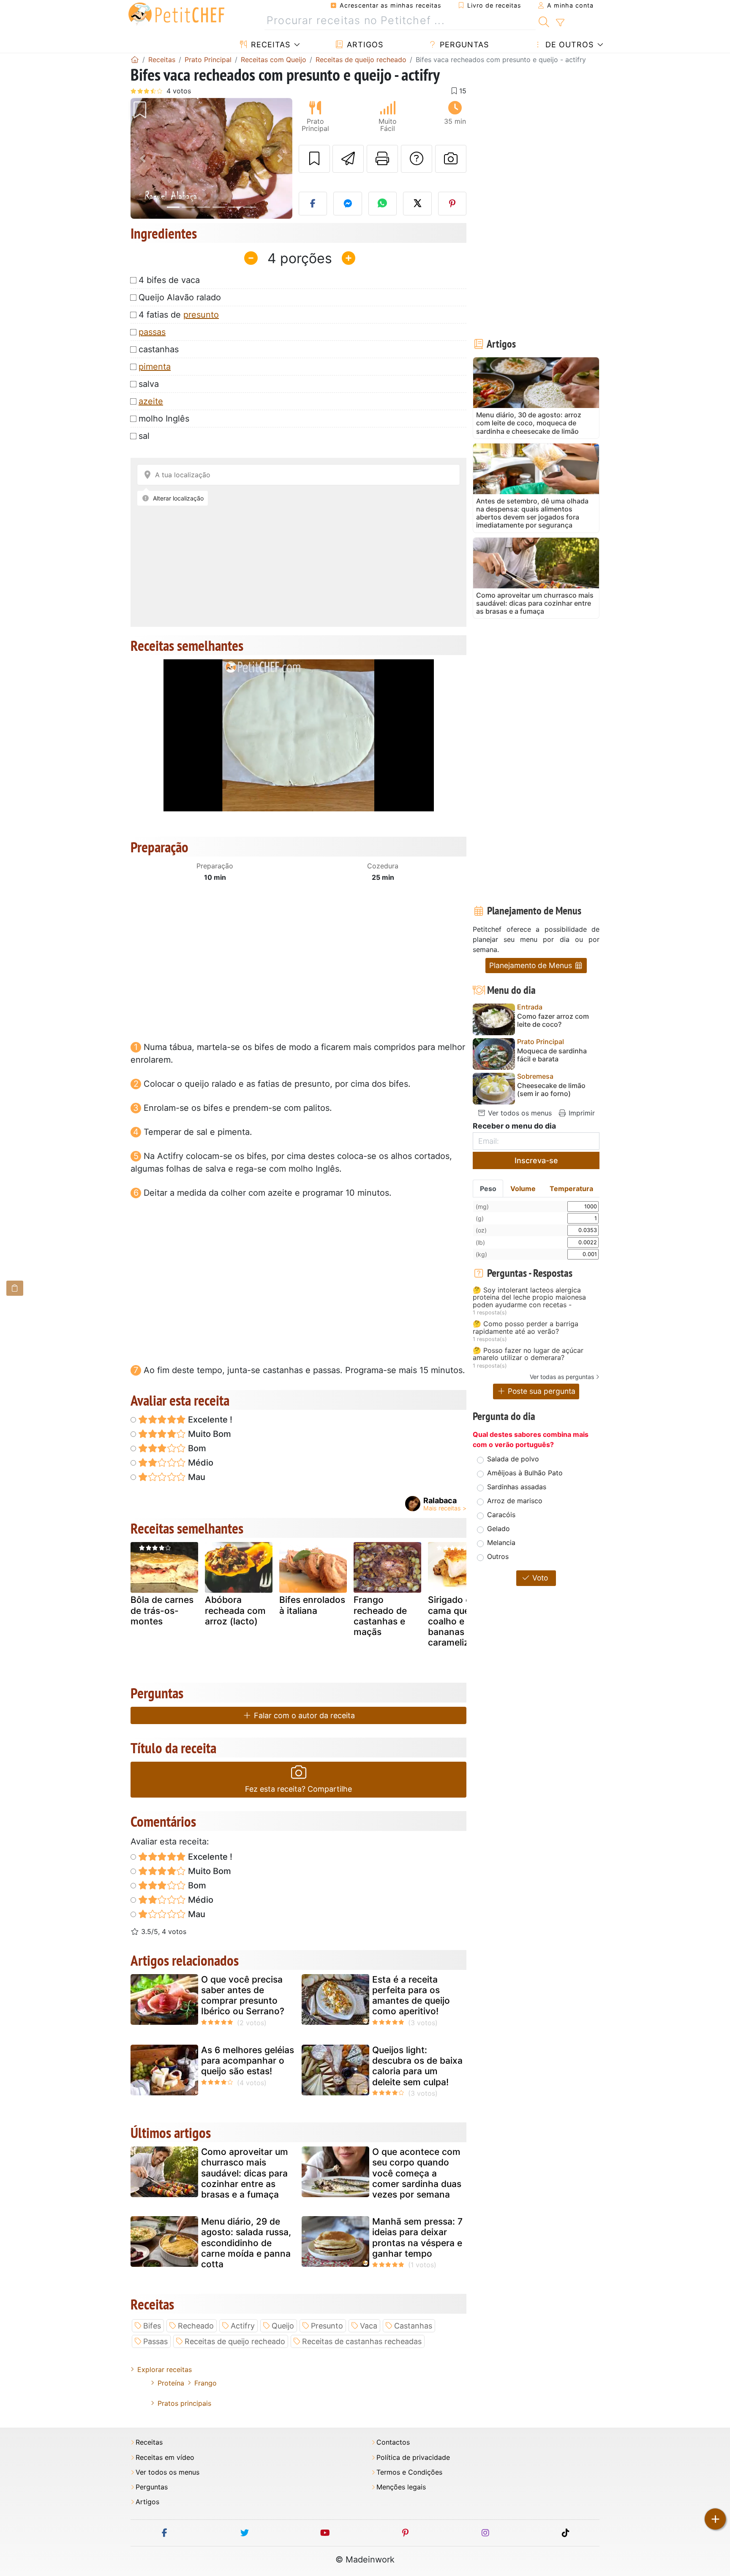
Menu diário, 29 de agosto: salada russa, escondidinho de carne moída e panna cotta (246, 2243)
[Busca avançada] (560, 23)
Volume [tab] (523, 1189)
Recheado (196, 2326)
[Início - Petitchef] (135, 60)
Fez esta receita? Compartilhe (298, 1789)
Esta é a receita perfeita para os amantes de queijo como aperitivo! (411, 1995)
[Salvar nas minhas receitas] (314, 159)
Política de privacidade (413, 2458)
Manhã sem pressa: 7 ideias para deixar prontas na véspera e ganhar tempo (417, 2237)
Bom (196, 1448)
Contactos (393, 2442)
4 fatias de (179, 315)
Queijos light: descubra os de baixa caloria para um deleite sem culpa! (417, 2066)
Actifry (243, 2326)
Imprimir (581, 1113)
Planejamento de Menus (532, 965)
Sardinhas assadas (517, 1487)
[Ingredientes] (15, 1288)
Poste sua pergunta (541, 1391)
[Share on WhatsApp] (383, 204)
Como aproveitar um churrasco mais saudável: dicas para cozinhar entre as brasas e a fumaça (245, 2173)
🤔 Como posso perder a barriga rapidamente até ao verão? (526, 1328)
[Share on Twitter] (417, 204)
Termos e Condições (409, 2472)
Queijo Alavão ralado (180, 297)
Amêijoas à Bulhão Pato (525, 1473)
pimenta (155, 367)
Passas (155, 2341)
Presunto (327, 2326)
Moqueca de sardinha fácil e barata (552, 1055)
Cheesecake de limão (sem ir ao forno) (551, 1090)
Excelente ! (209, 1420)
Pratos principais (184, 2403)
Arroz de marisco (515, 1501)
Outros (498, 1556)
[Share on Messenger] (348, 204)
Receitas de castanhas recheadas (362, 2341)
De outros (568, 45)
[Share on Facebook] (313, 204)
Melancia (501, 1542)
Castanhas (413, 2326)
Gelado (498, 1529)
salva (149, 384)
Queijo (283, 2326)
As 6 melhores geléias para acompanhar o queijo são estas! (248, 2061)
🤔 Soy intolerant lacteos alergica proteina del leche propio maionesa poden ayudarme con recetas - (529, 1298)
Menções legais (401, 2487)
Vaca (369, 2326)
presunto (201, 315)
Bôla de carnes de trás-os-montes (162, 1610)
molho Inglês (164, 419)
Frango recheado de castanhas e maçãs (380, 1616)
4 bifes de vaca (169, 280)
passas (152, 332)
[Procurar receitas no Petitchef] (544, 21)
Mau (196, 1477)
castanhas (159, 349)
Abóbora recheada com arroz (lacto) (235, 1610)
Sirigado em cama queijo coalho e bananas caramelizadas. (460, 1621)
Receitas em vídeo (165, 2458)
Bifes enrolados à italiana (312, 1605)
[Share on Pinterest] (452, 204)
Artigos (364, 45)
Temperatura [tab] (571, 1189)
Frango (206, 2383)
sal (144, 436)
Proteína (171, 2383)
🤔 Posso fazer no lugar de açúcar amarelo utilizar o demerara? (528, 1354)
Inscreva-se (536, 1160)
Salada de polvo (513, 1459)
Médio (200, 1463)
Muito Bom (208, 1434)
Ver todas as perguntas (562, 1377)
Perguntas (463, 45)
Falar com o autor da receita (303, 1715)
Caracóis (501, 1515)
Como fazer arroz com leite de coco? (553, 1020)
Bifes (152, 2326)
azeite (151, 401)
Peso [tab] (488, 1189)
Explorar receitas (165, 2369)
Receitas (269, 45)
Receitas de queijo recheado (235, 2341)
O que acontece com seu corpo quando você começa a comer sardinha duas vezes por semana (417, 2173)
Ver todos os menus (519, 1113)
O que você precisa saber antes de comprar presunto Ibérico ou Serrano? (243, 1995)
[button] (143, 159)
